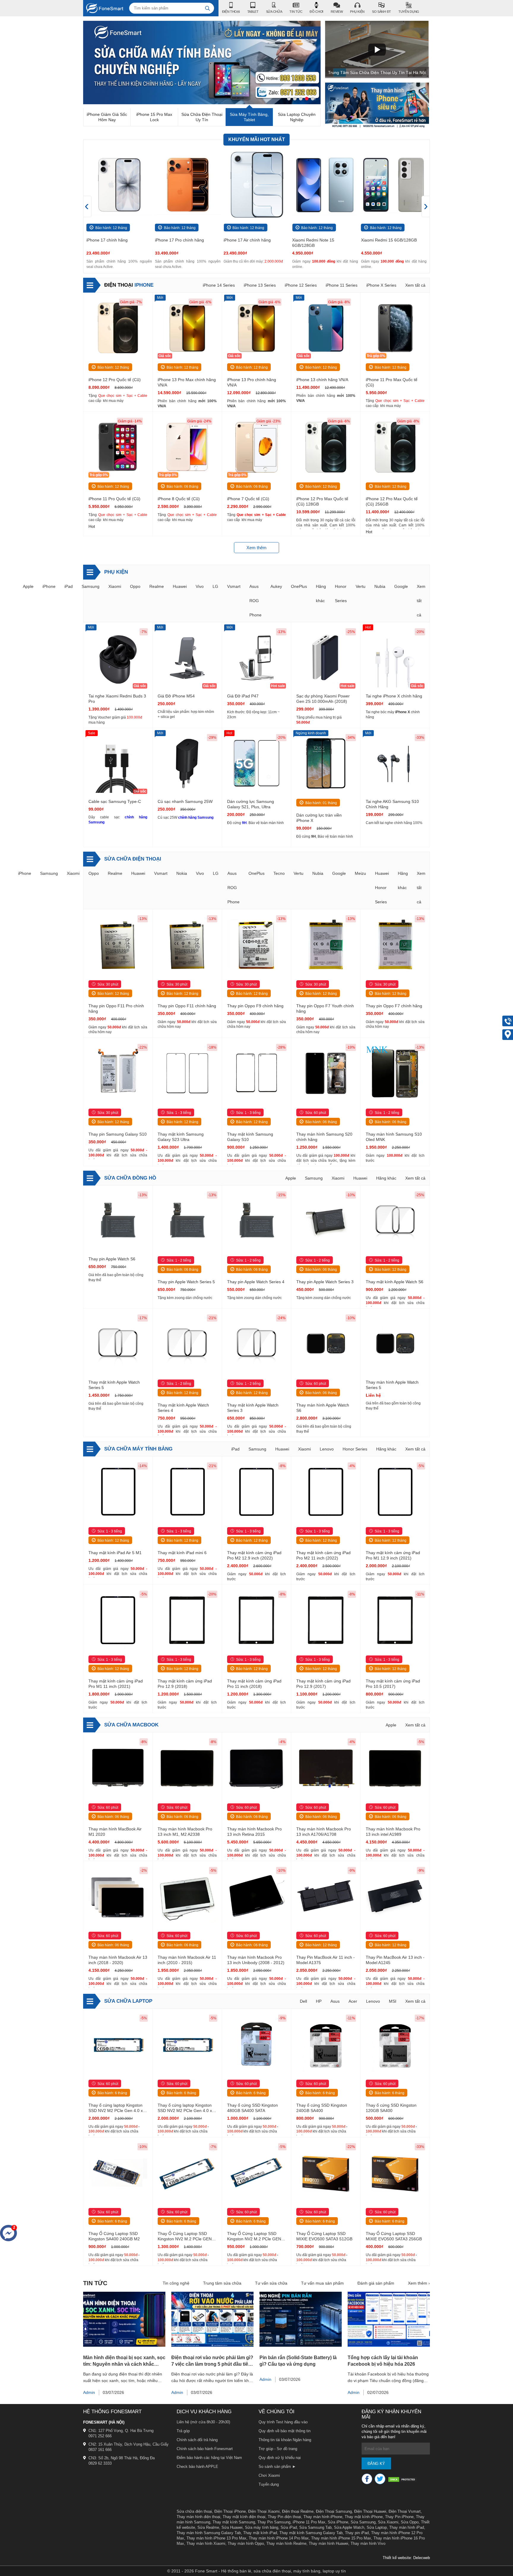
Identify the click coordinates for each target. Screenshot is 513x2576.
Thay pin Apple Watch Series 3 (325, 1282)
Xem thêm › (419, 2283)
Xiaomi (115, 586)
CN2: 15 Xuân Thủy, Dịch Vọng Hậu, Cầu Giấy (129, 2444)
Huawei (180, 586)
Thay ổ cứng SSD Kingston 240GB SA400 (322, 2108)
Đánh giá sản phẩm (376, 2283)
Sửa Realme (208, 2527)
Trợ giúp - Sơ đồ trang (278, 2449)
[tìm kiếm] (208, 8)
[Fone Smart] (103, 8)
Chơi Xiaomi (269, 2475)
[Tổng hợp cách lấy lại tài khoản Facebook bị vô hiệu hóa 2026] (389, 2345)
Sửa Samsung (363, 2522)
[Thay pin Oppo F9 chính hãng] (256, 945)
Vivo (200, 586)
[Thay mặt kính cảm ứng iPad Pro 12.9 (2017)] (326, 1621)
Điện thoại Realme (298, 2511)
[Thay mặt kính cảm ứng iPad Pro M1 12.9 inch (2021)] (395, 1492)
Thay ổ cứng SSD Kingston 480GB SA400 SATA (252, 2108)
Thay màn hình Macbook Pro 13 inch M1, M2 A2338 (185, 1832)
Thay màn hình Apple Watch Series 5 (392, 1385)
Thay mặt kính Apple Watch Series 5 (114, 1385)
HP (319, 2001)
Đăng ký (376, 2464)
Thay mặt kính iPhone (364, 2517)
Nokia (182, 873)
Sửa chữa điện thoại (133, 859)
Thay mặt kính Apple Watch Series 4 (183, 1408)
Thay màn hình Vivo (368, 2543)
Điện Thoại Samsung (334, 2511)
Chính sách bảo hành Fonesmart (205, 2449)
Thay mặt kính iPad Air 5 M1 (115, 1553)
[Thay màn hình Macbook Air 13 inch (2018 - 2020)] (118, 1897)
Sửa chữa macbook (131, 1725)
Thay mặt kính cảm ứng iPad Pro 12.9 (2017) (323, 1684)
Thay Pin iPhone (399, 2517)
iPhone (129, 285)
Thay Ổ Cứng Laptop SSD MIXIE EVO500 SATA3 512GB (324, 2236)
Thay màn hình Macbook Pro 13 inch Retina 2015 (254, 1832)
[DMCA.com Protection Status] (403, 2480)
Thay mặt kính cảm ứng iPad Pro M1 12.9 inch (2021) (393, 1555)
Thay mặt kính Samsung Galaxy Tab (311, 2533)
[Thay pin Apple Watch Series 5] (187, 1221)
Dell (303, 2001)
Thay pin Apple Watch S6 (112, 1259)
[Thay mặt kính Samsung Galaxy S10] (256, 1074)
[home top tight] (377, 126)
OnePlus (299, 586)
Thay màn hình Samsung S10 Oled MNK (394, 1137)
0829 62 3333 (100, 2463)
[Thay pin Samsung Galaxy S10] (118, 1074)
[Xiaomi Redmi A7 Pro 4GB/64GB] (394, 185)
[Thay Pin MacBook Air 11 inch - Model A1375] (326, 1897)
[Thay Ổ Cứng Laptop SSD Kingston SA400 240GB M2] (118, 2173)
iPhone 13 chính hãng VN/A (322, 380)
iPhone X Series (381, 285)
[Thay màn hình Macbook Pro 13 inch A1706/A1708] (326, 1768)
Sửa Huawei (232, 2527)
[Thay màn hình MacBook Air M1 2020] (118, 1768)
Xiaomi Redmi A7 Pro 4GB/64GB (392, 240)
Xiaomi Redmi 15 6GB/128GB (320, 240)
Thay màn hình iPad (407, 2527)
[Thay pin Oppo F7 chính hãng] (395, 945)
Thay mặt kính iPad (260, 2533)
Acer (353, 2001)
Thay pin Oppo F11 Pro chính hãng (116, 1008)
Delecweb (422, 2558)
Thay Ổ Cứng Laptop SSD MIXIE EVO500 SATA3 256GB (394, 2236)
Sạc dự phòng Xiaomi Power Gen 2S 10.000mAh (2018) (323, 699)
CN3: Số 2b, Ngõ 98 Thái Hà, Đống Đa (122, 2458)
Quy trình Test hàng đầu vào (283, 2422)
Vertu (361, 586)
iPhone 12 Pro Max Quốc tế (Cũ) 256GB (392, 501)
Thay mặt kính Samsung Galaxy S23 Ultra (181, 1137)
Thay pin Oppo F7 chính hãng (394, 1006)
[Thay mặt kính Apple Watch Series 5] (118, 1344)
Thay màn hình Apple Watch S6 (323, 1408)
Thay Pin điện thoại (284, 2517)
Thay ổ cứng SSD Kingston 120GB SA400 (391, 2108)
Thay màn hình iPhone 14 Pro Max (279, 2538)
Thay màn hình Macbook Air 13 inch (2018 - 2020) (118, 1960)
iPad (69, 586)
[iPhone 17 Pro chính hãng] (119, 185)
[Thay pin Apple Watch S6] (118, 1221)
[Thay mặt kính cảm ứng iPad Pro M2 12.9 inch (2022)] (256, 1492)
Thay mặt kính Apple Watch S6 (395, 1282)
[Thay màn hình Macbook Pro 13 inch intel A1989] (395, 1768)
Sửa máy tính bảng (262, 2527)
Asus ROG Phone (255, 601)
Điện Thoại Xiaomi (264, 2511)
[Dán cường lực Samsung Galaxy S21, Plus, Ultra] (256, 764)
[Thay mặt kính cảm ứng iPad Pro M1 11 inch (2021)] (118, 1621)
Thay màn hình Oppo (246, 2543)
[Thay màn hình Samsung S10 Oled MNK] (395, 1074)
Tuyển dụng (269, 2484)
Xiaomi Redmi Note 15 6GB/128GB (245, 243)
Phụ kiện (116, 572)
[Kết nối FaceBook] (367, 2479)
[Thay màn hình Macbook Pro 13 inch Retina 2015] (256, 1768)
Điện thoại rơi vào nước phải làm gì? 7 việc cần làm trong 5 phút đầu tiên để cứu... (212, 2361)
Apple (28, 586)
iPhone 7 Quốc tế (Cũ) (248, 499)
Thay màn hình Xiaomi (206, 2543)
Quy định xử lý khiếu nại (280, 2458)
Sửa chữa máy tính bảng (138, 1449)
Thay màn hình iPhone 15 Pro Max (341, 2538)
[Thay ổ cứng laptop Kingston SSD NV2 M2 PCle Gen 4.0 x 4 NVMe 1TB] (118, 2045)
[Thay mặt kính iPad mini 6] (187, 1492)
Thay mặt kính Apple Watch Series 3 (253, 1408)
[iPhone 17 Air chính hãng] (188, 185)
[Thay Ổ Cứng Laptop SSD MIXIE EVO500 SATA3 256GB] (395, 2173)
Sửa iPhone (338, 2522)
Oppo (135, 586)
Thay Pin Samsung (274, 2522)
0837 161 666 (100, 2450)
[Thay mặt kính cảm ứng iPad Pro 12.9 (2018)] (187, 1621)
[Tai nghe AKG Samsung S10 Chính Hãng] (395, 764)
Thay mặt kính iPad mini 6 (182, 1553)
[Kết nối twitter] (380, 2479)
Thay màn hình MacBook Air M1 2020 (115, 1832)
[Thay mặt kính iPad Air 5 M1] (118, 1492)
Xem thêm (256, 548)
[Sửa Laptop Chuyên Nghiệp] (202, 103)
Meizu (360, 873)
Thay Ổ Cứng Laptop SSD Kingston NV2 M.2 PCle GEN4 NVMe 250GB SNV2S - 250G (255, 2236)
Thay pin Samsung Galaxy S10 (118, 1134)
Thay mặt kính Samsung (234, 2522)
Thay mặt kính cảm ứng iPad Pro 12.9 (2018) (185, 1684)
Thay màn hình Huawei (328, 2543)
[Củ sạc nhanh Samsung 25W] (187, 764)
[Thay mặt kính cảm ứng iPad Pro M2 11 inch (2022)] (326, 1492)
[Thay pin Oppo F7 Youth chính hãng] (326, 945)
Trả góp (183, 2431)
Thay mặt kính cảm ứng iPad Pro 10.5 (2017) (393, 1684)
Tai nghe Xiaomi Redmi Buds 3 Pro (117, 699)
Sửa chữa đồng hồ (130, 1178)
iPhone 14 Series (219, 285)
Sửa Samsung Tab (315, 2527)
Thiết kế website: (397, 2558)
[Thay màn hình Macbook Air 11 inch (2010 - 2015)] (187, 1897)
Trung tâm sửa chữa (222, 2283)
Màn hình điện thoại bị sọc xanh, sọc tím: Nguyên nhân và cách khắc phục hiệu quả (124, 2361)
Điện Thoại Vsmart (405, 2511)
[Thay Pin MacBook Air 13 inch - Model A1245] (395, 1897)
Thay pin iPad (357, 2533)
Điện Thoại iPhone (230, 2511)
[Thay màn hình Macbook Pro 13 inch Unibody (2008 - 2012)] (256, 1897)
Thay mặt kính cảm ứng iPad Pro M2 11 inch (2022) (323, 1555)
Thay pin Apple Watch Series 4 (256, 1282)
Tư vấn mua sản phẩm (322, 2283)
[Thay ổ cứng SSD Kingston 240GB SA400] (326, 2045)
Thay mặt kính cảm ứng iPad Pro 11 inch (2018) (254, 1684)
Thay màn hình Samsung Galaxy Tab (209, 2533)
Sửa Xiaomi (388, 2522)
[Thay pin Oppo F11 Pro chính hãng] (118, 945)
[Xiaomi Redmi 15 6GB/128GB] (325, 185)
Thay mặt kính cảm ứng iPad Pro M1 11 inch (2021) (116, 1684)
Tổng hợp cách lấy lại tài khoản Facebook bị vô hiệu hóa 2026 (383, 2361)
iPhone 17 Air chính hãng (179, 240)
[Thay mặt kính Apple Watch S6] (395, 1221)
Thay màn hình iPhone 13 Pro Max (216, 2538)
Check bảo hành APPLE (197, 2467)
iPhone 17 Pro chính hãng (111, 240)
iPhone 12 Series (301, 285)
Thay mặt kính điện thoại (244, 2517)
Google (401, 586)
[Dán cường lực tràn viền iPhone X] (326, 764)
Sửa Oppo (410, 2522)
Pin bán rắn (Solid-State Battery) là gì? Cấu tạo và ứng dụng (298, 2361)
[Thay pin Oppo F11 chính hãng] (187, 945)
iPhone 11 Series (342, 285)
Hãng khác (386, 1178)
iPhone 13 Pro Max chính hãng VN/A (187, 382)
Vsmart (234, 586)
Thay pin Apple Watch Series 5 (186, 1282)
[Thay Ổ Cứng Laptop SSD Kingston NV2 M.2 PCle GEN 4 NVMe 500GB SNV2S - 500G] (187, 2173)
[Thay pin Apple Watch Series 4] (256, 1221)
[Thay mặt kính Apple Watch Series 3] (256, 1344)
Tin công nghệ (176, 2283)
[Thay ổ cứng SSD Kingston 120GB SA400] (395, 2045)
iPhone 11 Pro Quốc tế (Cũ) (114, 499)
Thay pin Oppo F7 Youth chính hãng (325, 1008)
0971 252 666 (100, 2436)
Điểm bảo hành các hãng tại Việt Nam (209, 2458)
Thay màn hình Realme (286, 2543)
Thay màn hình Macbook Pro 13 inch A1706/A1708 (324, 1832)
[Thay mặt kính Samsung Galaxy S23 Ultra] (187, 1074)
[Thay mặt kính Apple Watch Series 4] (187, 1344)
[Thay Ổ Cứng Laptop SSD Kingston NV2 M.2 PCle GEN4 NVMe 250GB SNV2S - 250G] (256, 2173)
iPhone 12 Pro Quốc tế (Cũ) (115, 380)
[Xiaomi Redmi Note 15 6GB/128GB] (256, 185)
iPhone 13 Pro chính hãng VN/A (252, 382)
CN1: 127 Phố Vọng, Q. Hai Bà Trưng (121, 2431)
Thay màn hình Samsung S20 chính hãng (324, 1137)
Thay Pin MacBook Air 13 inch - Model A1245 (395, 1960)
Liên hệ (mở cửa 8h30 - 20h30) (203, 2422)
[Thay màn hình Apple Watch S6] (326, 1344)
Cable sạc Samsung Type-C (115, 801)
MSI (393, 2001)
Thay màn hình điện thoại (198, 2517)
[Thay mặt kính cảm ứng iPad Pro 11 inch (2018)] (256, 1621)
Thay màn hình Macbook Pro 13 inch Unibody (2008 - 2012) (256, 1960)
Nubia (380, 586)
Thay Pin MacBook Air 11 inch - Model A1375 (326, 1960)
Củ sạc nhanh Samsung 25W (185, 801)
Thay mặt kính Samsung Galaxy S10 (250, 1137)
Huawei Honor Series (382, 888)
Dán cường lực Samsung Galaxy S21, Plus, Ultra (251, 804)
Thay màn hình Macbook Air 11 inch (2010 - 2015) (187, 1960)
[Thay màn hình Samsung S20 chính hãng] (326, 1074)
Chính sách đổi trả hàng (197, 2440)
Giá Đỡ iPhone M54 (176, 696)
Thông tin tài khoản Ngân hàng (285, 2440)
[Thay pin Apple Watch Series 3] (326, 1221)
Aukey (276, 586)
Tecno (279, 873)
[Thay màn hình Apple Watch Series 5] (395, 1344)
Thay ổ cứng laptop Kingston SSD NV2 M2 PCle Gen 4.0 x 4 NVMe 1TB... (117, 2108)
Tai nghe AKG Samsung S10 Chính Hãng (392, 804)
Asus (335, 2001)
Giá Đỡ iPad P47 (243, 696)
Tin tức (95, 2283)
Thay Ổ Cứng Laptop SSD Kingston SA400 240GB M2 (114, 2236)
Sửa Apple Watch (349, 2527)
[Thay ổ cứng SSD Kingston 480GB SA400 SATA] (256, 2045)
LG (215, 586)
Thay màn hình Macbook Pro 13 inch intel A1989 (393, 1832)
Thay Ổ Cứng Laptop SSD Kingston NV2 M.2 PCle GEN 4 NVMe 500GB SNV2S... (186, 2236)
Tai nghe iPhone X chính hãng (394, 696)
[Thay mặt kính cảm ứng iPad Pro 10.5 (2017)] (395, 1621)
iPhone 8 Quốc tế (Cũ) (179, 499)
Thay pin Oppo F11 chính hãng (187, 1006)
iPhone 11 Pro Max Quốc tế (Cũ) (392, 382)
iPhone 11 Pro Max (309, 2522)
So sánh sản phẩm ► (277, 2467)
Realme (157, 586)
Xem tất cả (415, 285)
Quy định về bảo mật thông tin (285, 2431)
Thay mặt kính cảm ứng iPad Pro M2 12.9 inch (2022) (254, 1555)
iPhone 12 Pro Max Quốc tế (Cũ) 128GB (322, 501)
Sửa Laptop (377, 2527)
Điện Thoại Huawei (370, 2511)
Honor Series (355, 1449)
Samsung (91, 586)
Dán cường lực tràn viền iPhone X (319, 818)
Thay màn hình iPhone (323, 2517)
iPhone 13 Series (260, 285)
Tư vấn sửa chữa (271, 2283)
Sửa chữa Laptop (128, 2001)
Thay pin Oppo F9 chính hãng (255, 1006)
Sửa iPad (289, 2527)
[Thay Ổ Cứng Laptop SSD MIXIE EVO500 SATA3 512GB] (326, 2173)
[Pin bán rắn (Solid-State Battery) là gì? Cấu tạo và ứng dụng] (301, 2345)
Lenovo (327, 1449)
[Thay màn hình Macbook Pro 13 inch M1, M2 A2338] (187, 1768)
